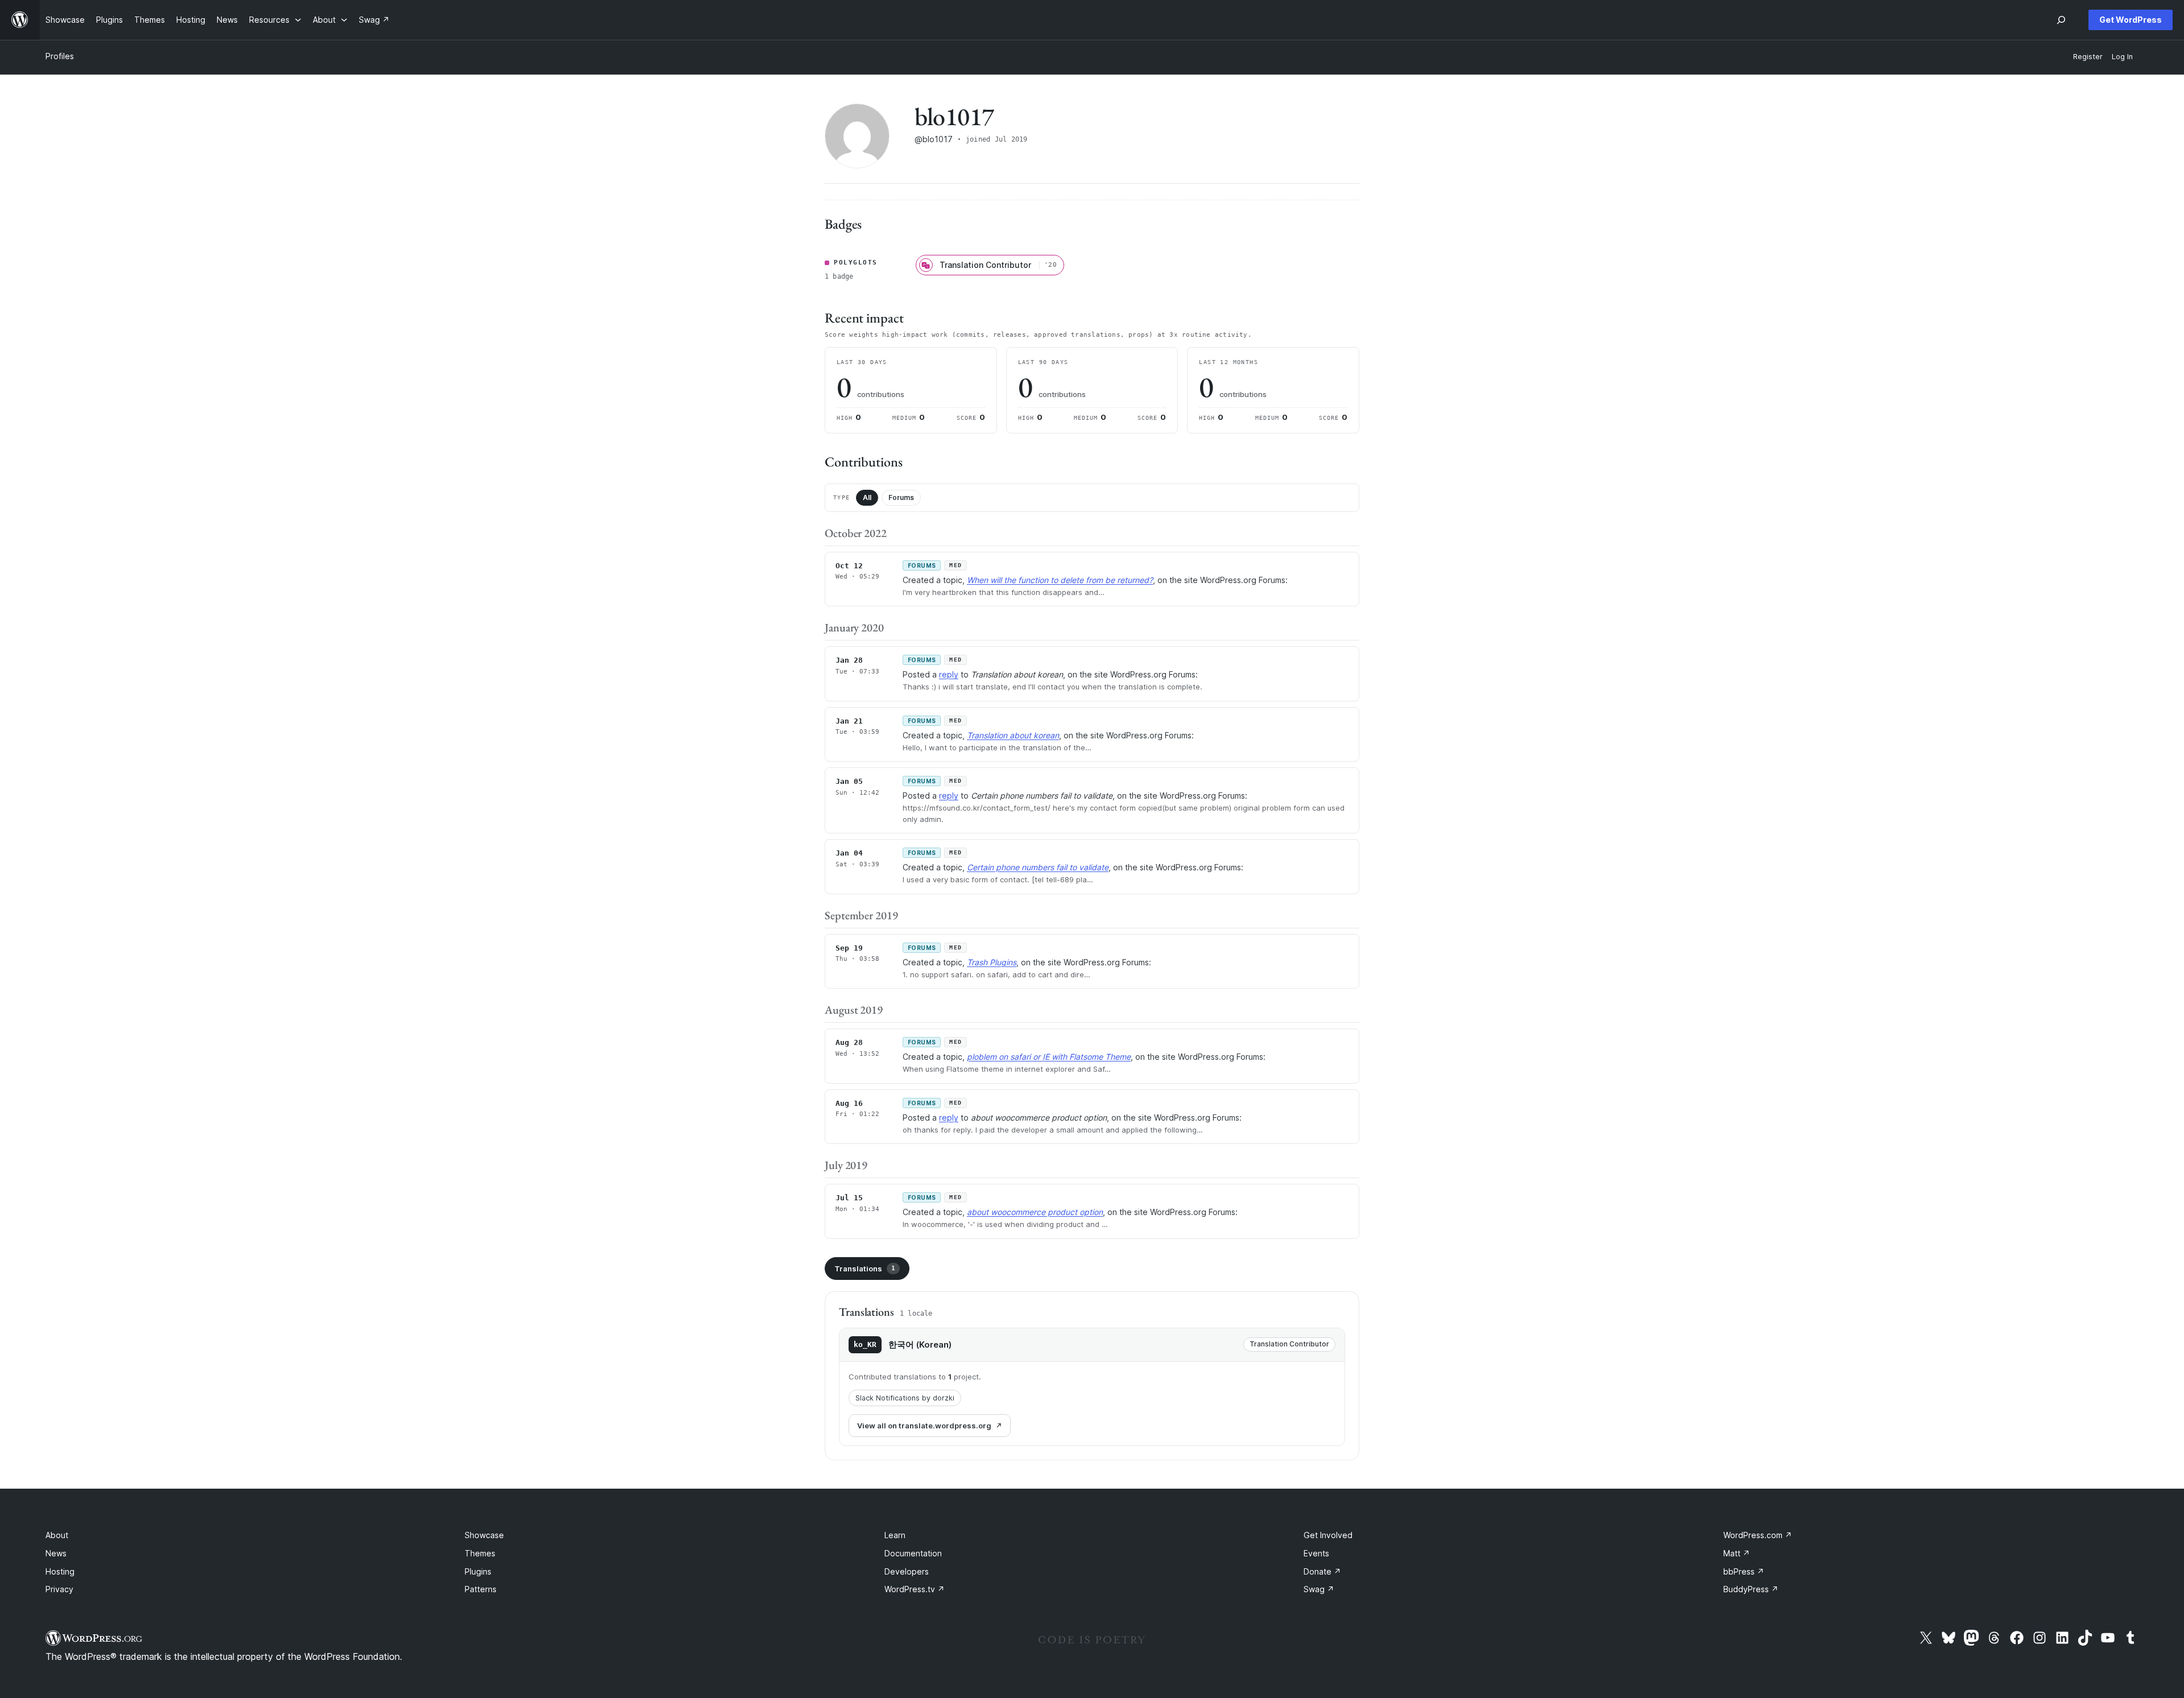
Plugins (478, 1571)
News (56, 1553)
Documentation (913, 1553)
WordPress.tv (915, 1589)
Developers (907, 1571)
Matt (1737, 1553)
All (867, 497)
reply (949, 674)
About (57, 1535)
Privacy (59, 1589)
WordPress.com (1758, 1535)
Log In (2122, 57)
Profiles (60, 56)
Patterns (481, 1589)
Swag (1319, 1589)
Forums (901, 497)
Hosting (60, 1571)
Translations (865, 1269)
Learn (895, 1535)
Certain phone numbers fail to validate (1038, 867)
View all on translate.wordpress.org (924, 1426)
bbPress (1744, 1571)
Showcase (484, 1535)
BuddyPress (1751, 1589)
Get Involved (1328, 1535)
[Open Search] (2061, 20)
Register (2088, 57)
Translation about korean (1013, 735)
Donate (1322, 1571)
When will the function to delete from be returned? (1060, 580)
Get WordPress (2131, 20)
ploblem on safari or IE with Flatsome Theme (1049, 1057)
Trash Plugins (992, 962)
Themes (480, 1553)
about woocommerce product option (1035, 1212)
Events (1316, 1553)
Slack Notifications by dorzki (905, 1398)
